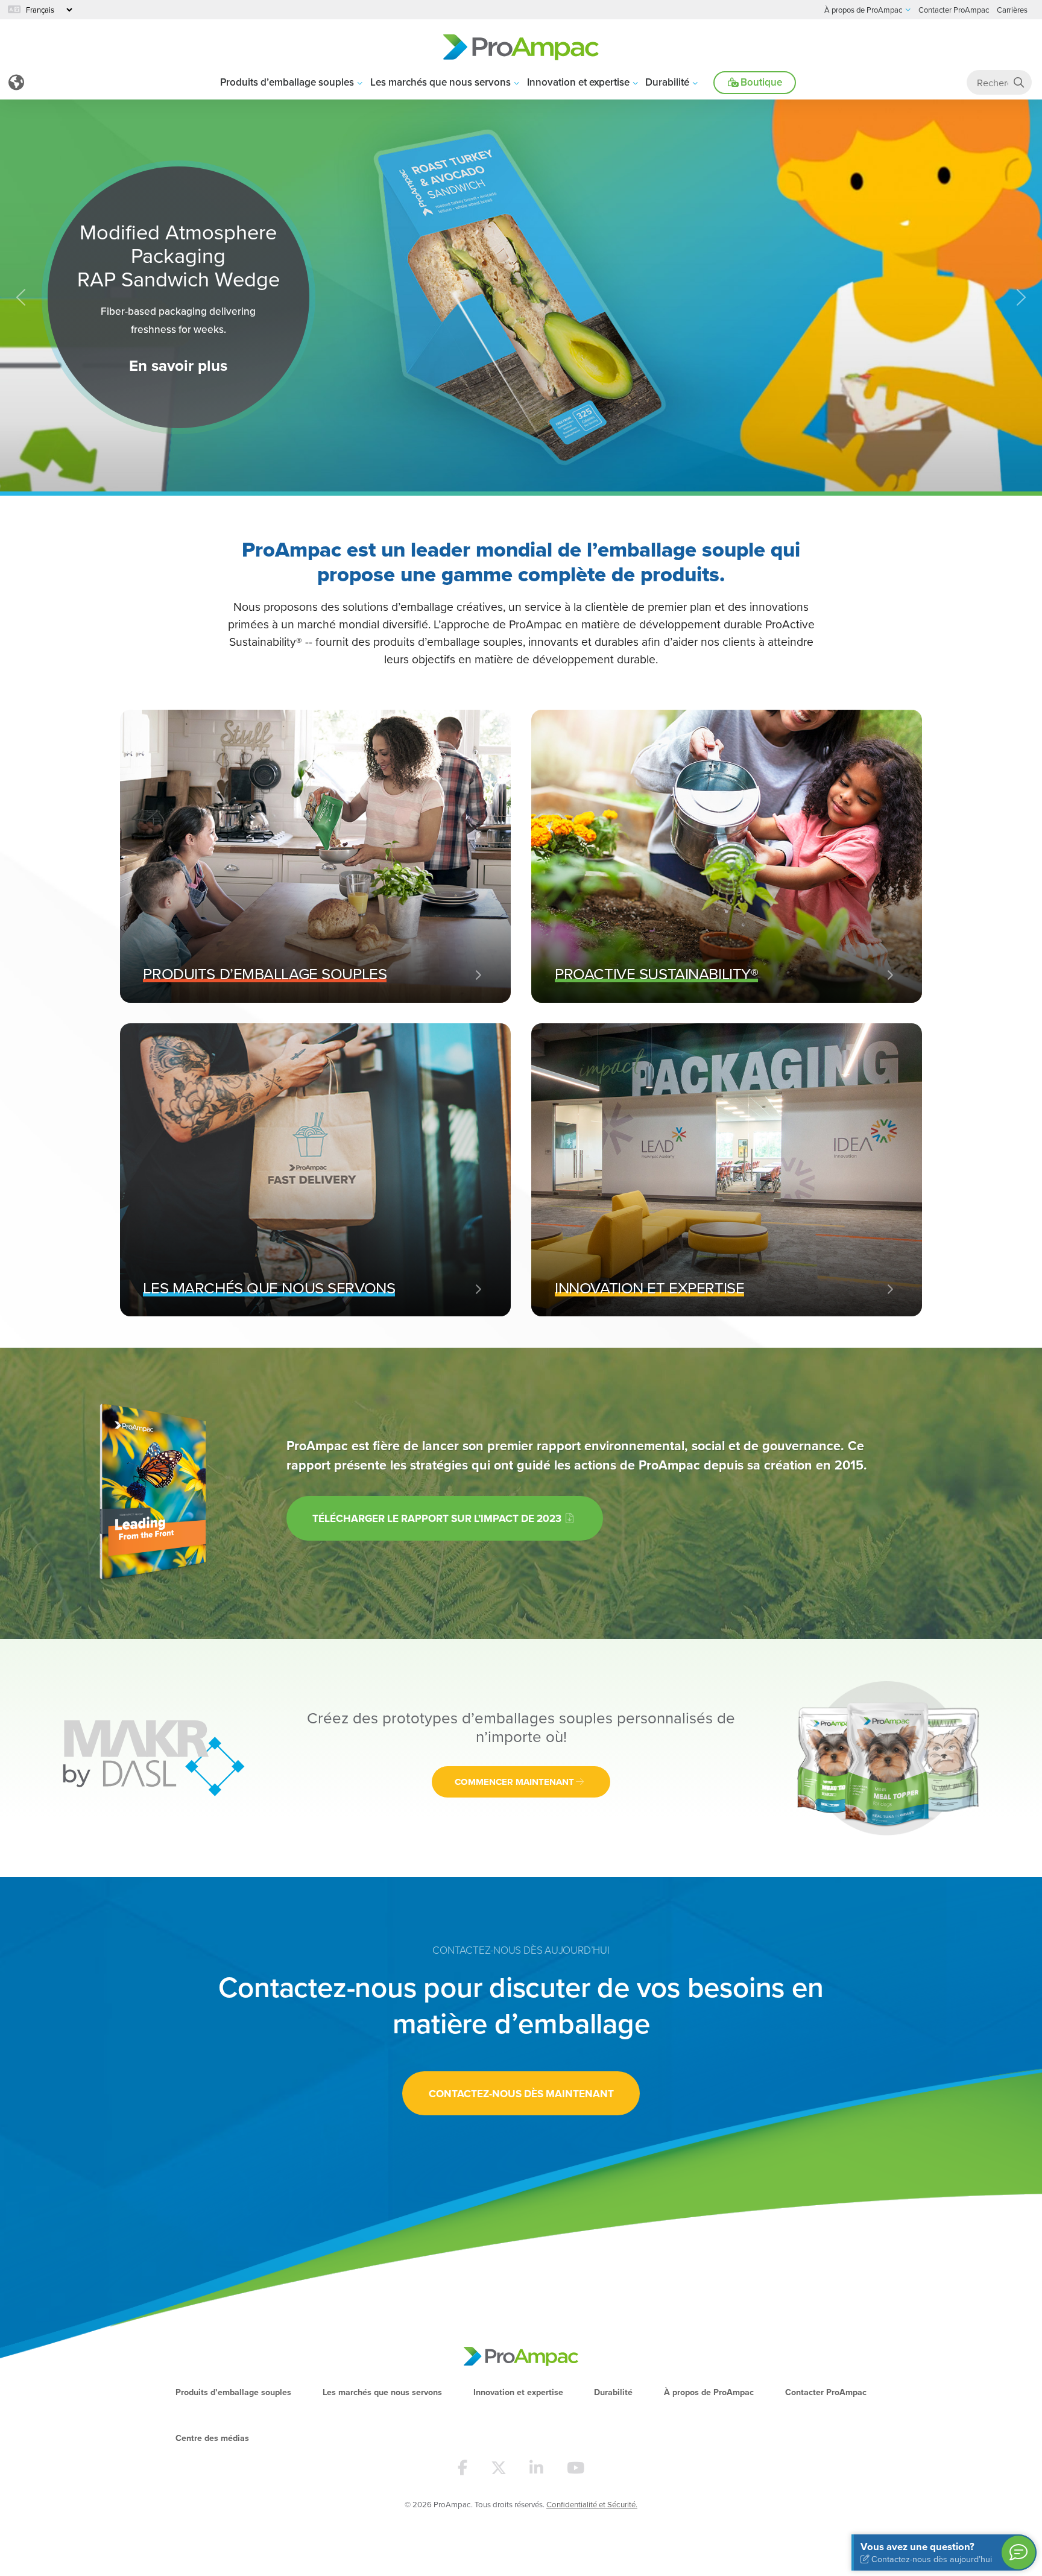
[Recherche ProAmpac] (1019, 82)
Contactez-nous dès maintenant (521, 2093)
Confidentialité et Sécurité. (592, 2504)
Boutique (760, 82)
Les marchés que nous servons (440, 82)
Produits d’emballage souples (287, 82)
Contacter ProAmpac (826, 2392)
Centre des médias (212, 2438)
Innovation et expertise (578, 82)
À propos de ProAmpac (709, 2392)
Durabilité (667, 82)
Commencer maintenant (514, 1782)
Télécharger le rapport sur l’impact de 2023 (438, 1518)
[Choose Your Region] (16, 83)
